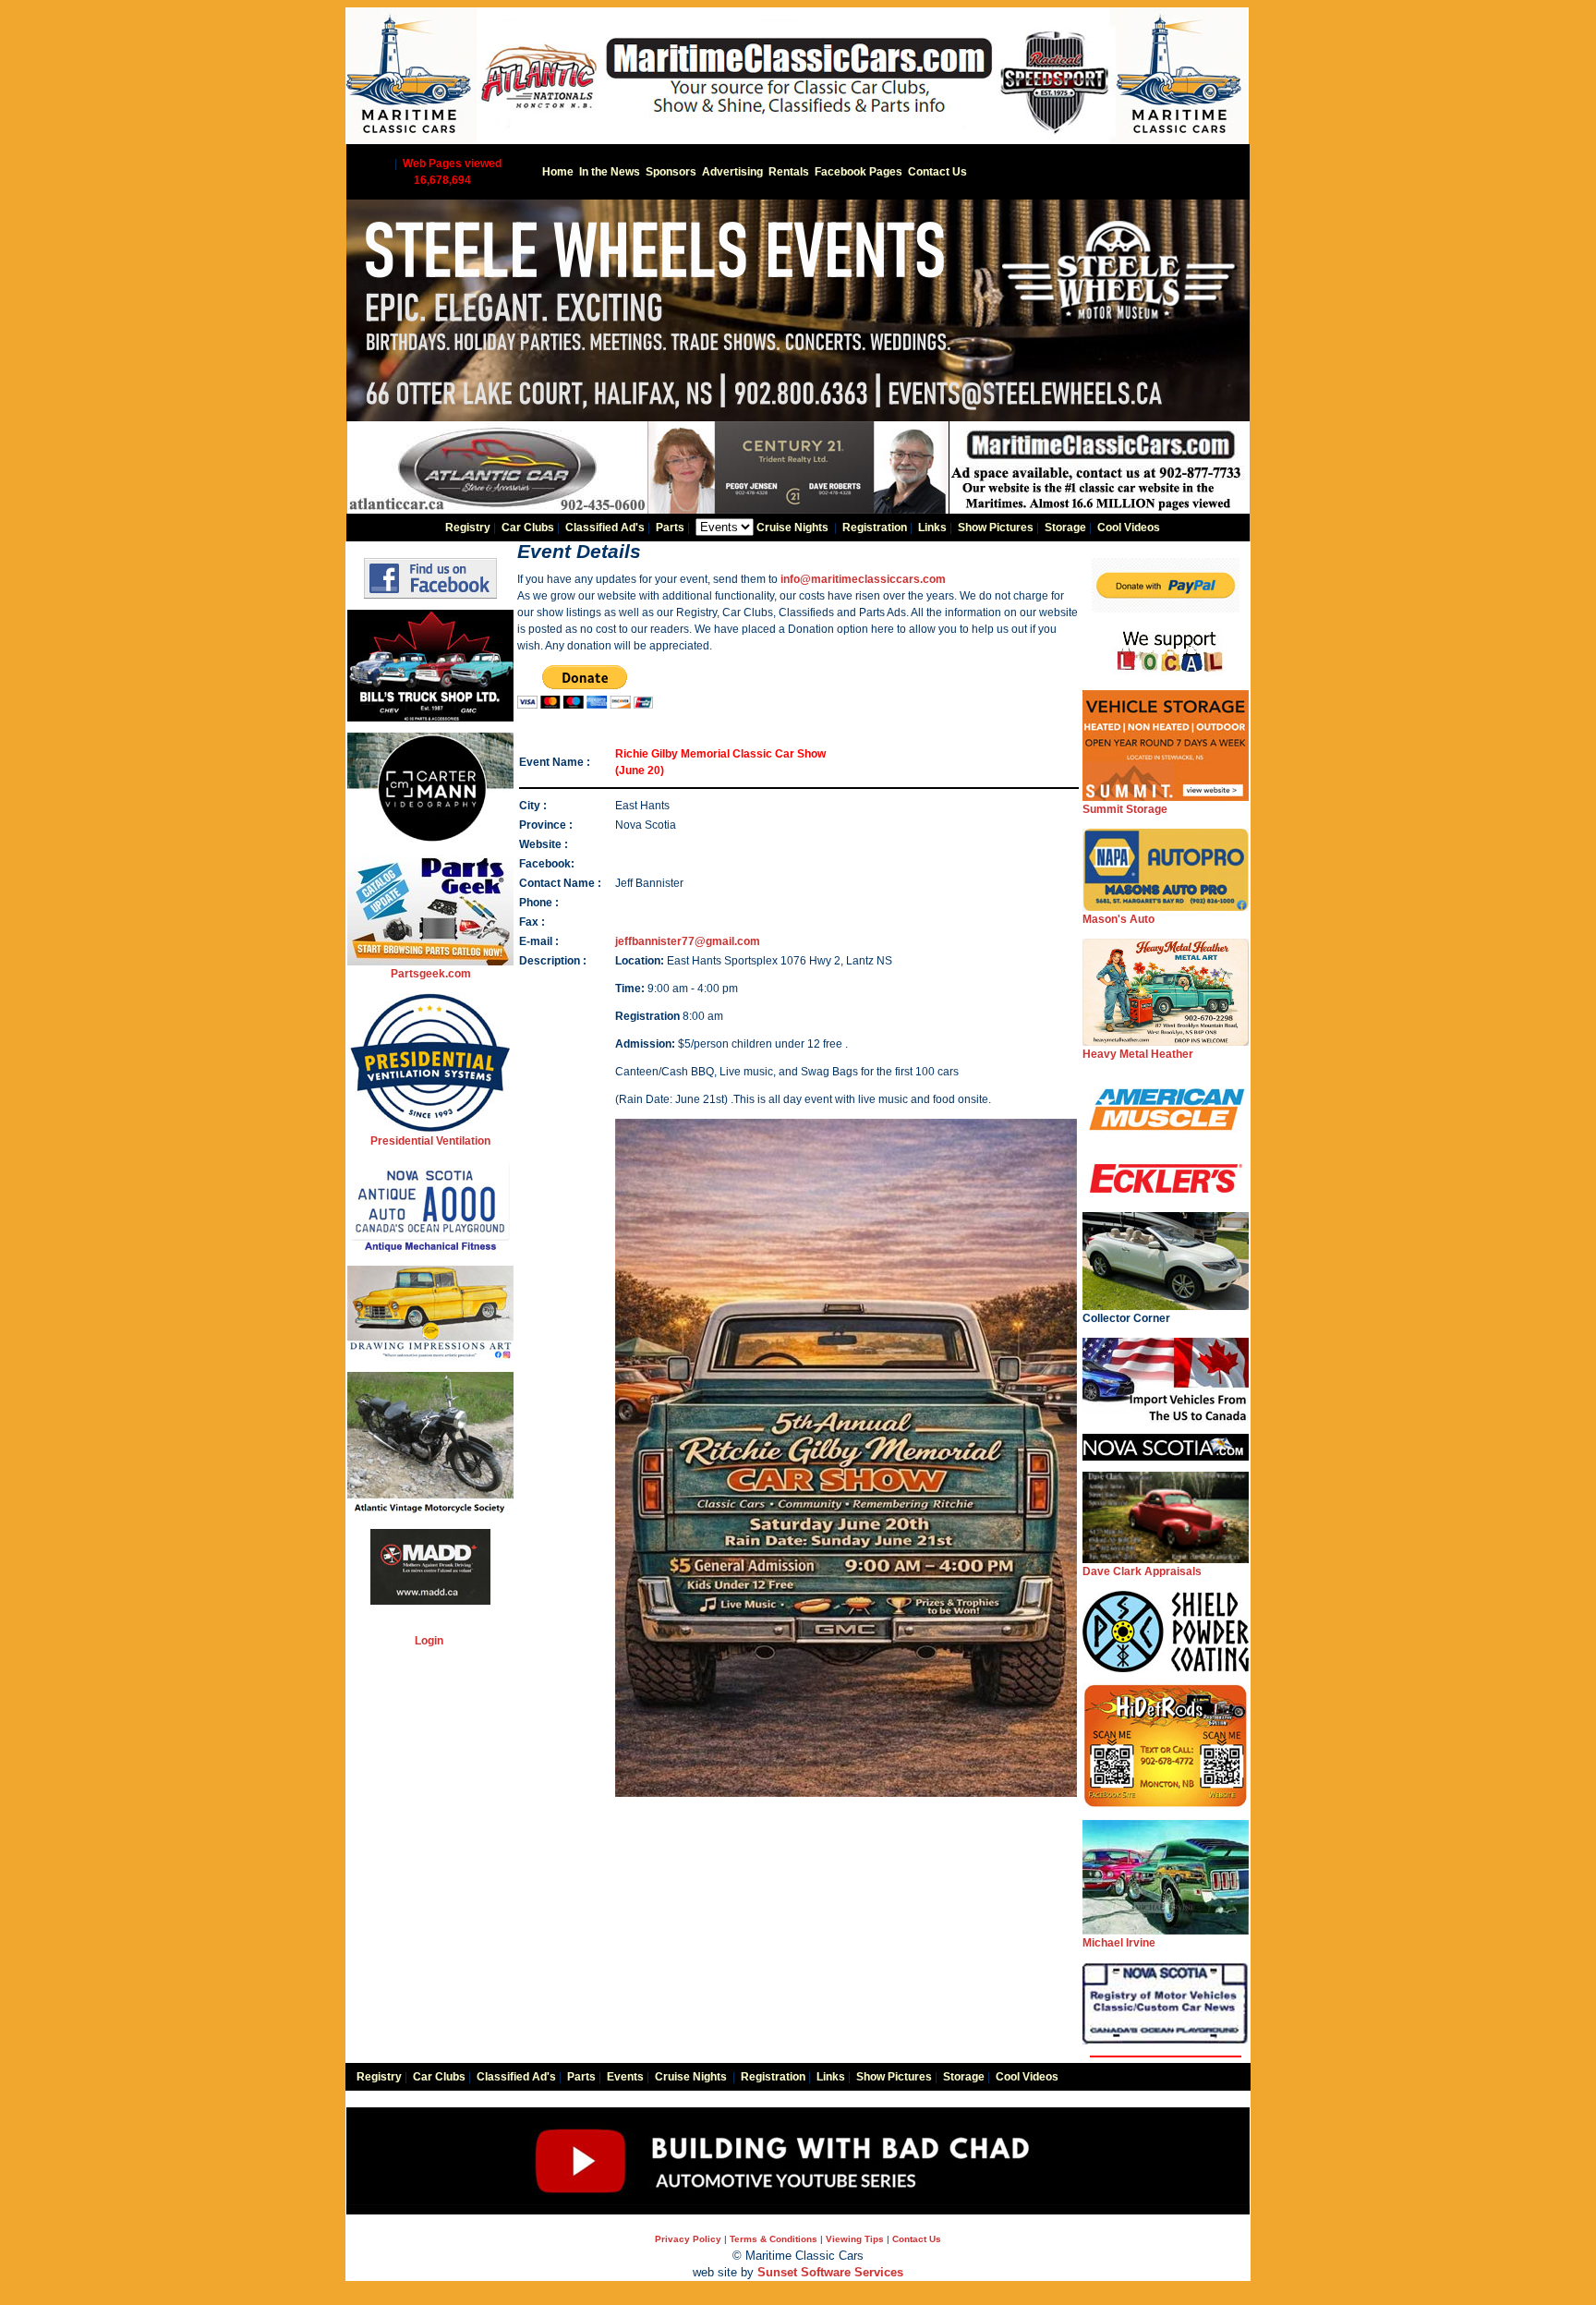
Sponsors (671, 172)
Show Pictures (996, 528)
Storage (1065, 528)
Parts (670, 528)
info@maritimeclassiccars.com (863, 579)
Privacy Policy (688, 2239)
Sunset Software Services (830, 2272)
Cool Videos (1129, 528)
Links (932, 528)
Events (625, 2077)
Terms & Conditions (774, 2239)
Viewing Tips (855, 2239)
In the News (610, 172)
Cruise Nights (792, 528)
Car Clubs (528, 528)
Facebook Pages (858, 172)
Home (558, 172)
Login (429, 1641)
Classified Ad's (605, 528)
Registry (468, 528)
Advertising (732, 172)
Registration (875, 528)
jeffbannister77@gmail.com (688, 941)
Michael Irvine (1119, 1943)
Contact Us (937, 172)
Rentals (789, 172)
